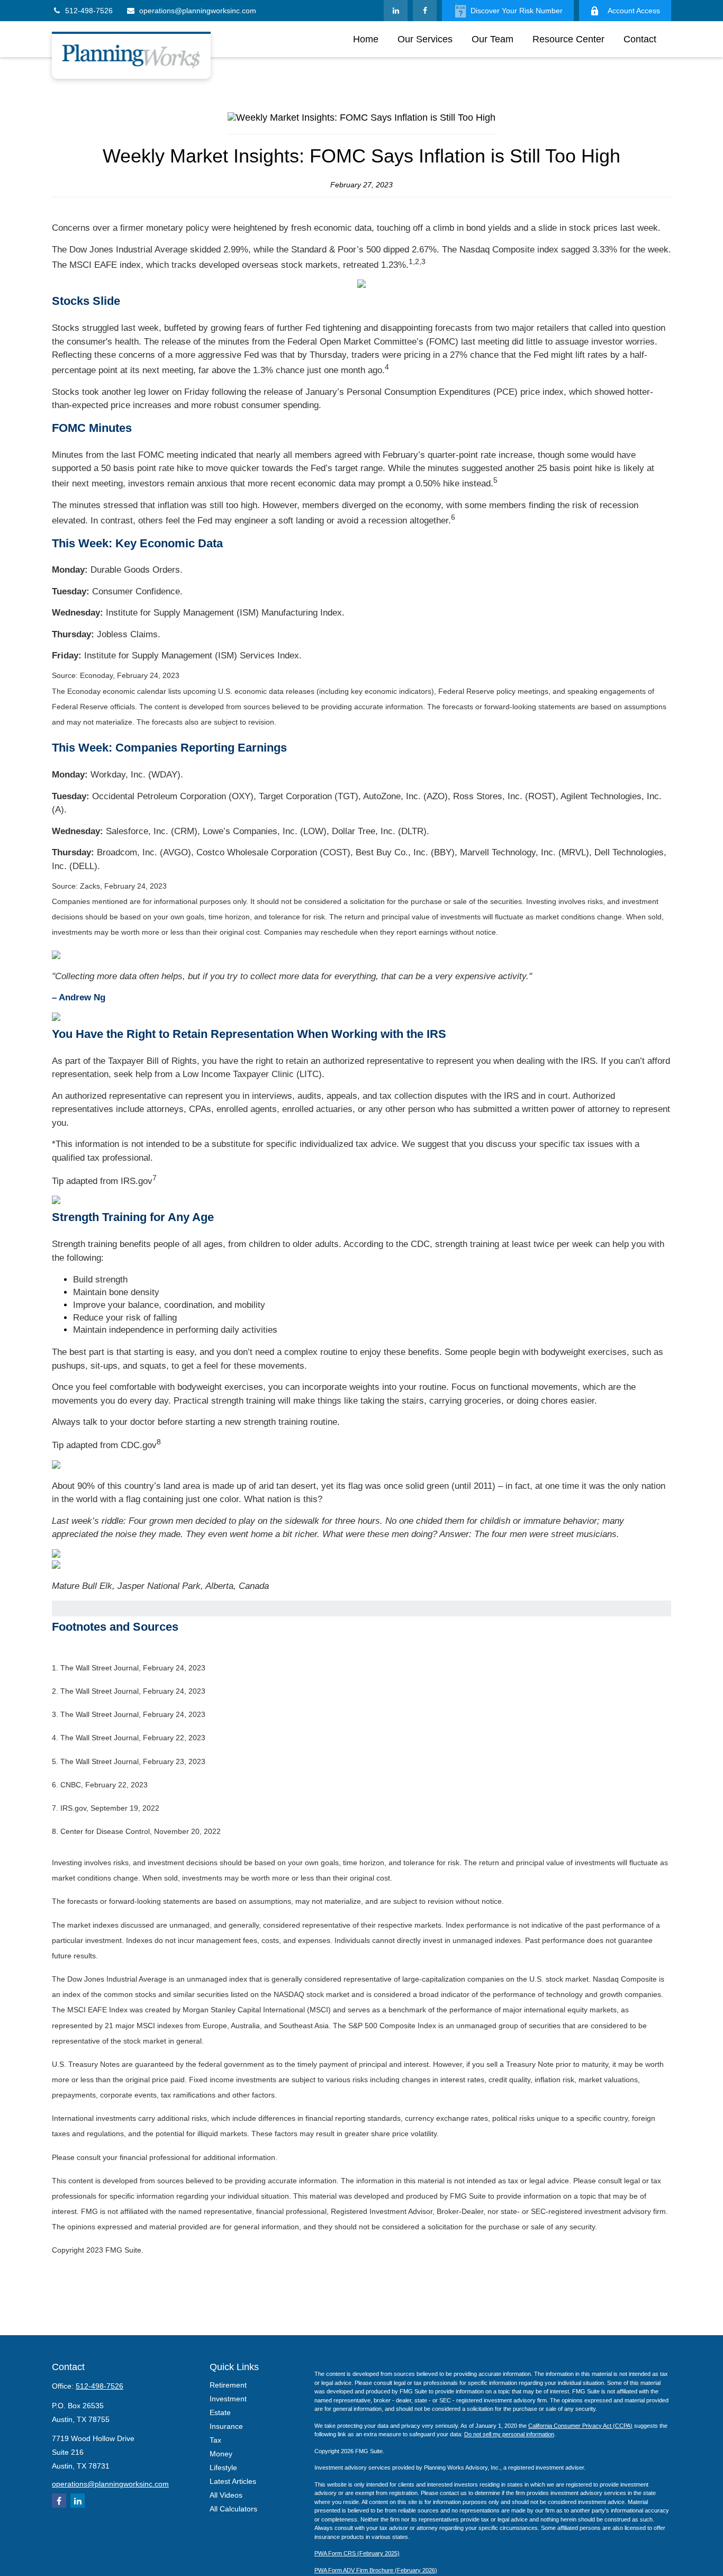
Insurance (226, 2426)
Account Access (634, 11)
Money (221, 2454)
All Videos (226, 2495)
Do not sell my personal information (509, 2434)
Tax (215, 2440)
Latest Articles (233, 2481)
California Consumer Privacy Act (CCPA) (580, 2426)
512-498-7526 (89, 11)
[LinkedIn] (396, 11)
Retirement (228, 2385)
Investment (228, 2399)
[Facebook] (425, 11)
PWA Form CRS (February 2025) (357, 2553)
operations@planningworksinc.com (198, 11)
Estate (220, 2412)
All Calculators (233, 2509)
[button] (366, 39)
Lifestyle (223, 2467)
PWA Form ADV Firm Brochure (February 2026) (376, 2570)
